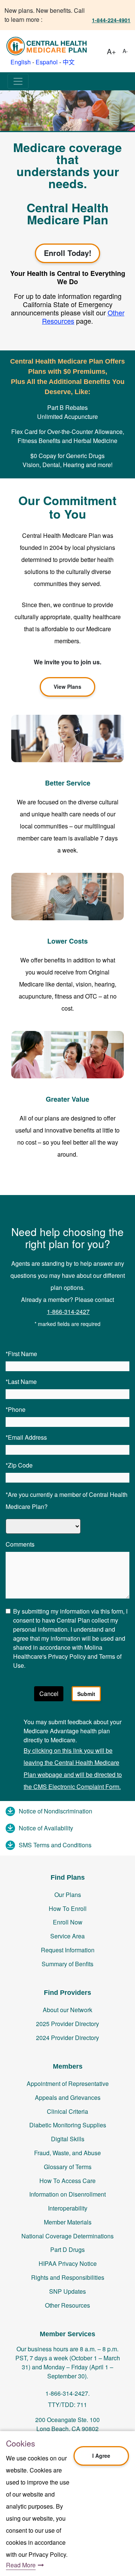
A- (125, 51)
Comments (20, 1544)
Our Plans (68, 1895)
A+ (111, 51)
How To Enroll (68, 1908)
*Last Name (21, 1382)
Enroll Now (68, 1922)
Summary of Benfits (67, 1964)
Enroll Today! (68, 253)
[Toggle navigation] (18, 81)
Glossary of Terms (68, 2167)
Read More (21, 2565)
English (21, 62)
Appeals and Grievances (68, 2097)
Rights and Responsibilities (68, 2277)
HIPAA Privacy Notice (68, 2263)
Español (47, 62)
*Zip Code (19, 1465)
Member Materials (68, 2222)
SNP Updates (67, 2291)
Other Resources (67, 2305)
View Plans (67, 687)
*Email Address (26, 1437)
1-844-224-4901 (111, 20)
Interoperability (68, 2208)
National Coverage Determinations (67, 2236)
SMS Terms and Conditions (55, 1845)
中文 (69, 62)
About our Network (67, 2010)
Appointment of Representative (68, 2083)
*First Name (21, 1354)
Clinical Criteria (67, 2111)
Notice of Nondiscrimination (55, 1811)
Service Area (67, 1936)
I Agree (101, 2456)
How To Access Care (67, 2181)
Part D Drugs (67, 2249)
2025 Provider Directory (67, 2024)
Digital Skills (68, 2139)
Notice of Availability (46, 1828)
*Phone (16, 1409)
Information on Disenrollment (67, 2194)
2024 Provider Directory (67, 2038)
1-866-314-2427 (68, 1312)
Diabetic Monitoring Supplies (68, 2125)
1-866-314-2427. (67, 2393)
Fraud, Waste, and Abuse (67, 2153)
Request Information (68, 1950)
